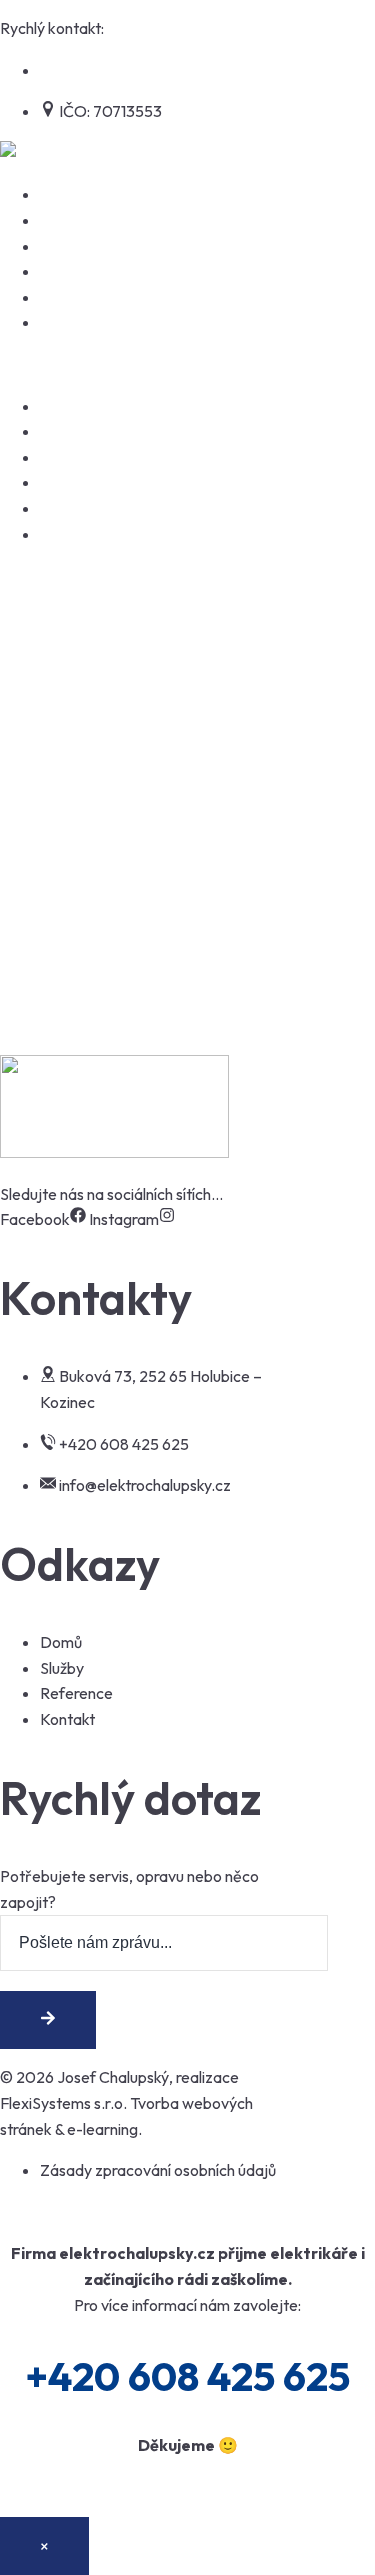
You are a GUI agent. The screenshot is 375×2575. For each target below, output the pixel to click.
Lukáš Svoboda (74, 914)
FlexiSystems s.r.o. (63, 2103)
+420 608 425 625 (172, 28)
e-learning (102, 2129)
